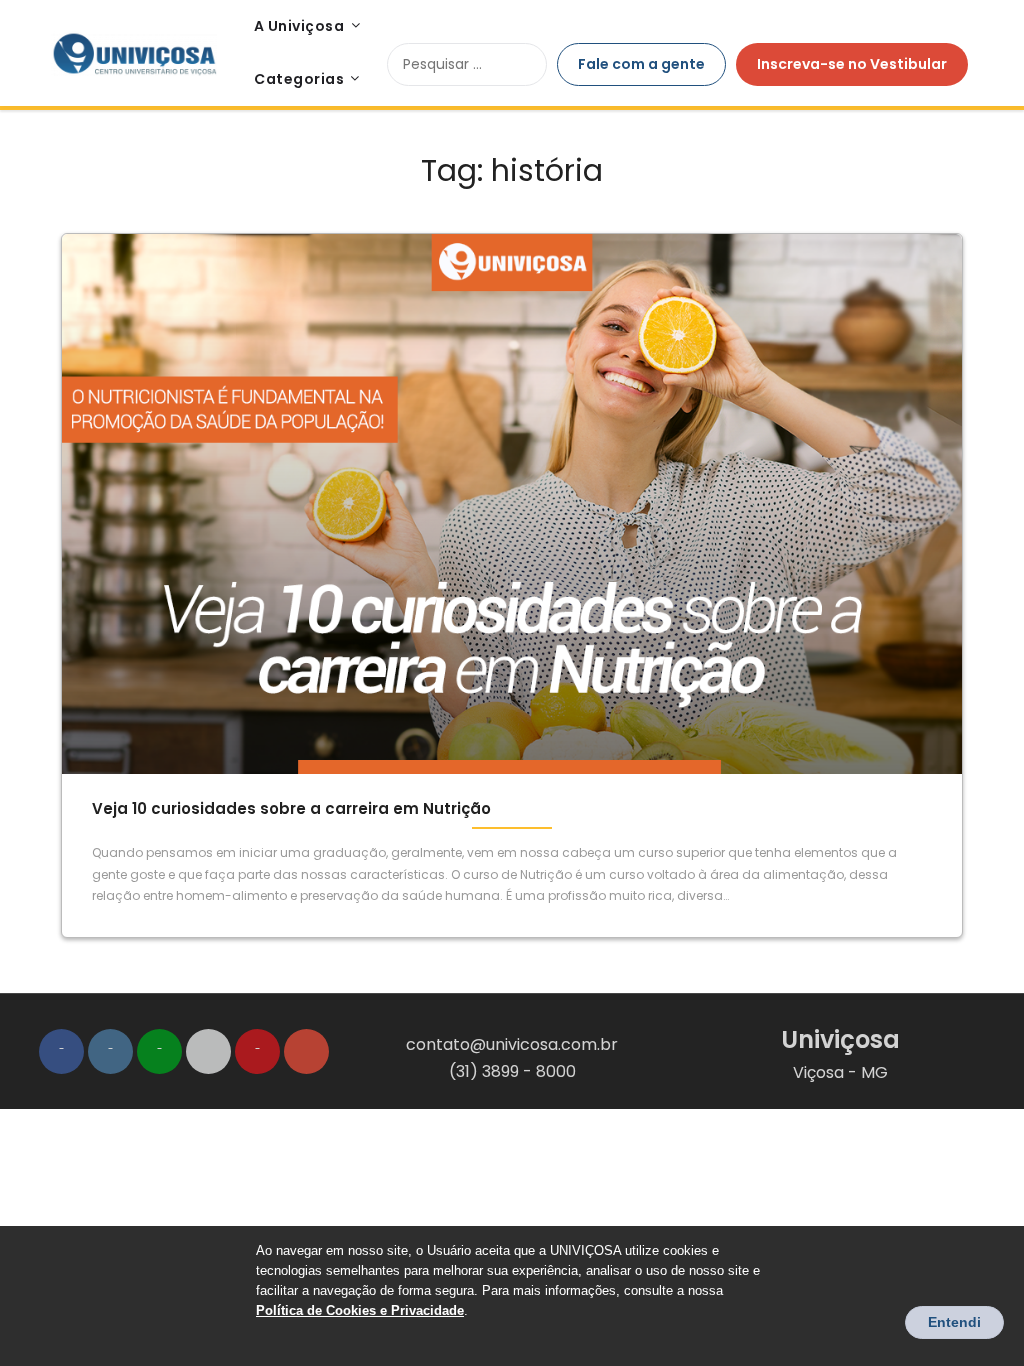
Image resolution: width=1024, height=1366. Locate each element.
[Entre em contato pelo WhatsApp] (159, 1051)
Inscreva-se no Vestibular (852, 64)
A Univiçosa (299, 26)
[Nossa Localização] (306, 1051)
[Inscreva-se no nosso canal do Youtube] (257, 1051)
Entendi (954, 1322)
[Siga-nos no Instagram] (110, 1051)
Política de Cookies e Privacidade (360, 1310)
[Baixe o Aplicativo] (208, 1051)
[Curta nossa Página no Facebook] (61, 1051)
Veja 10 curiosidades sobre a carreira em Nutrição (291, 808)
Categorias (299, 79)
